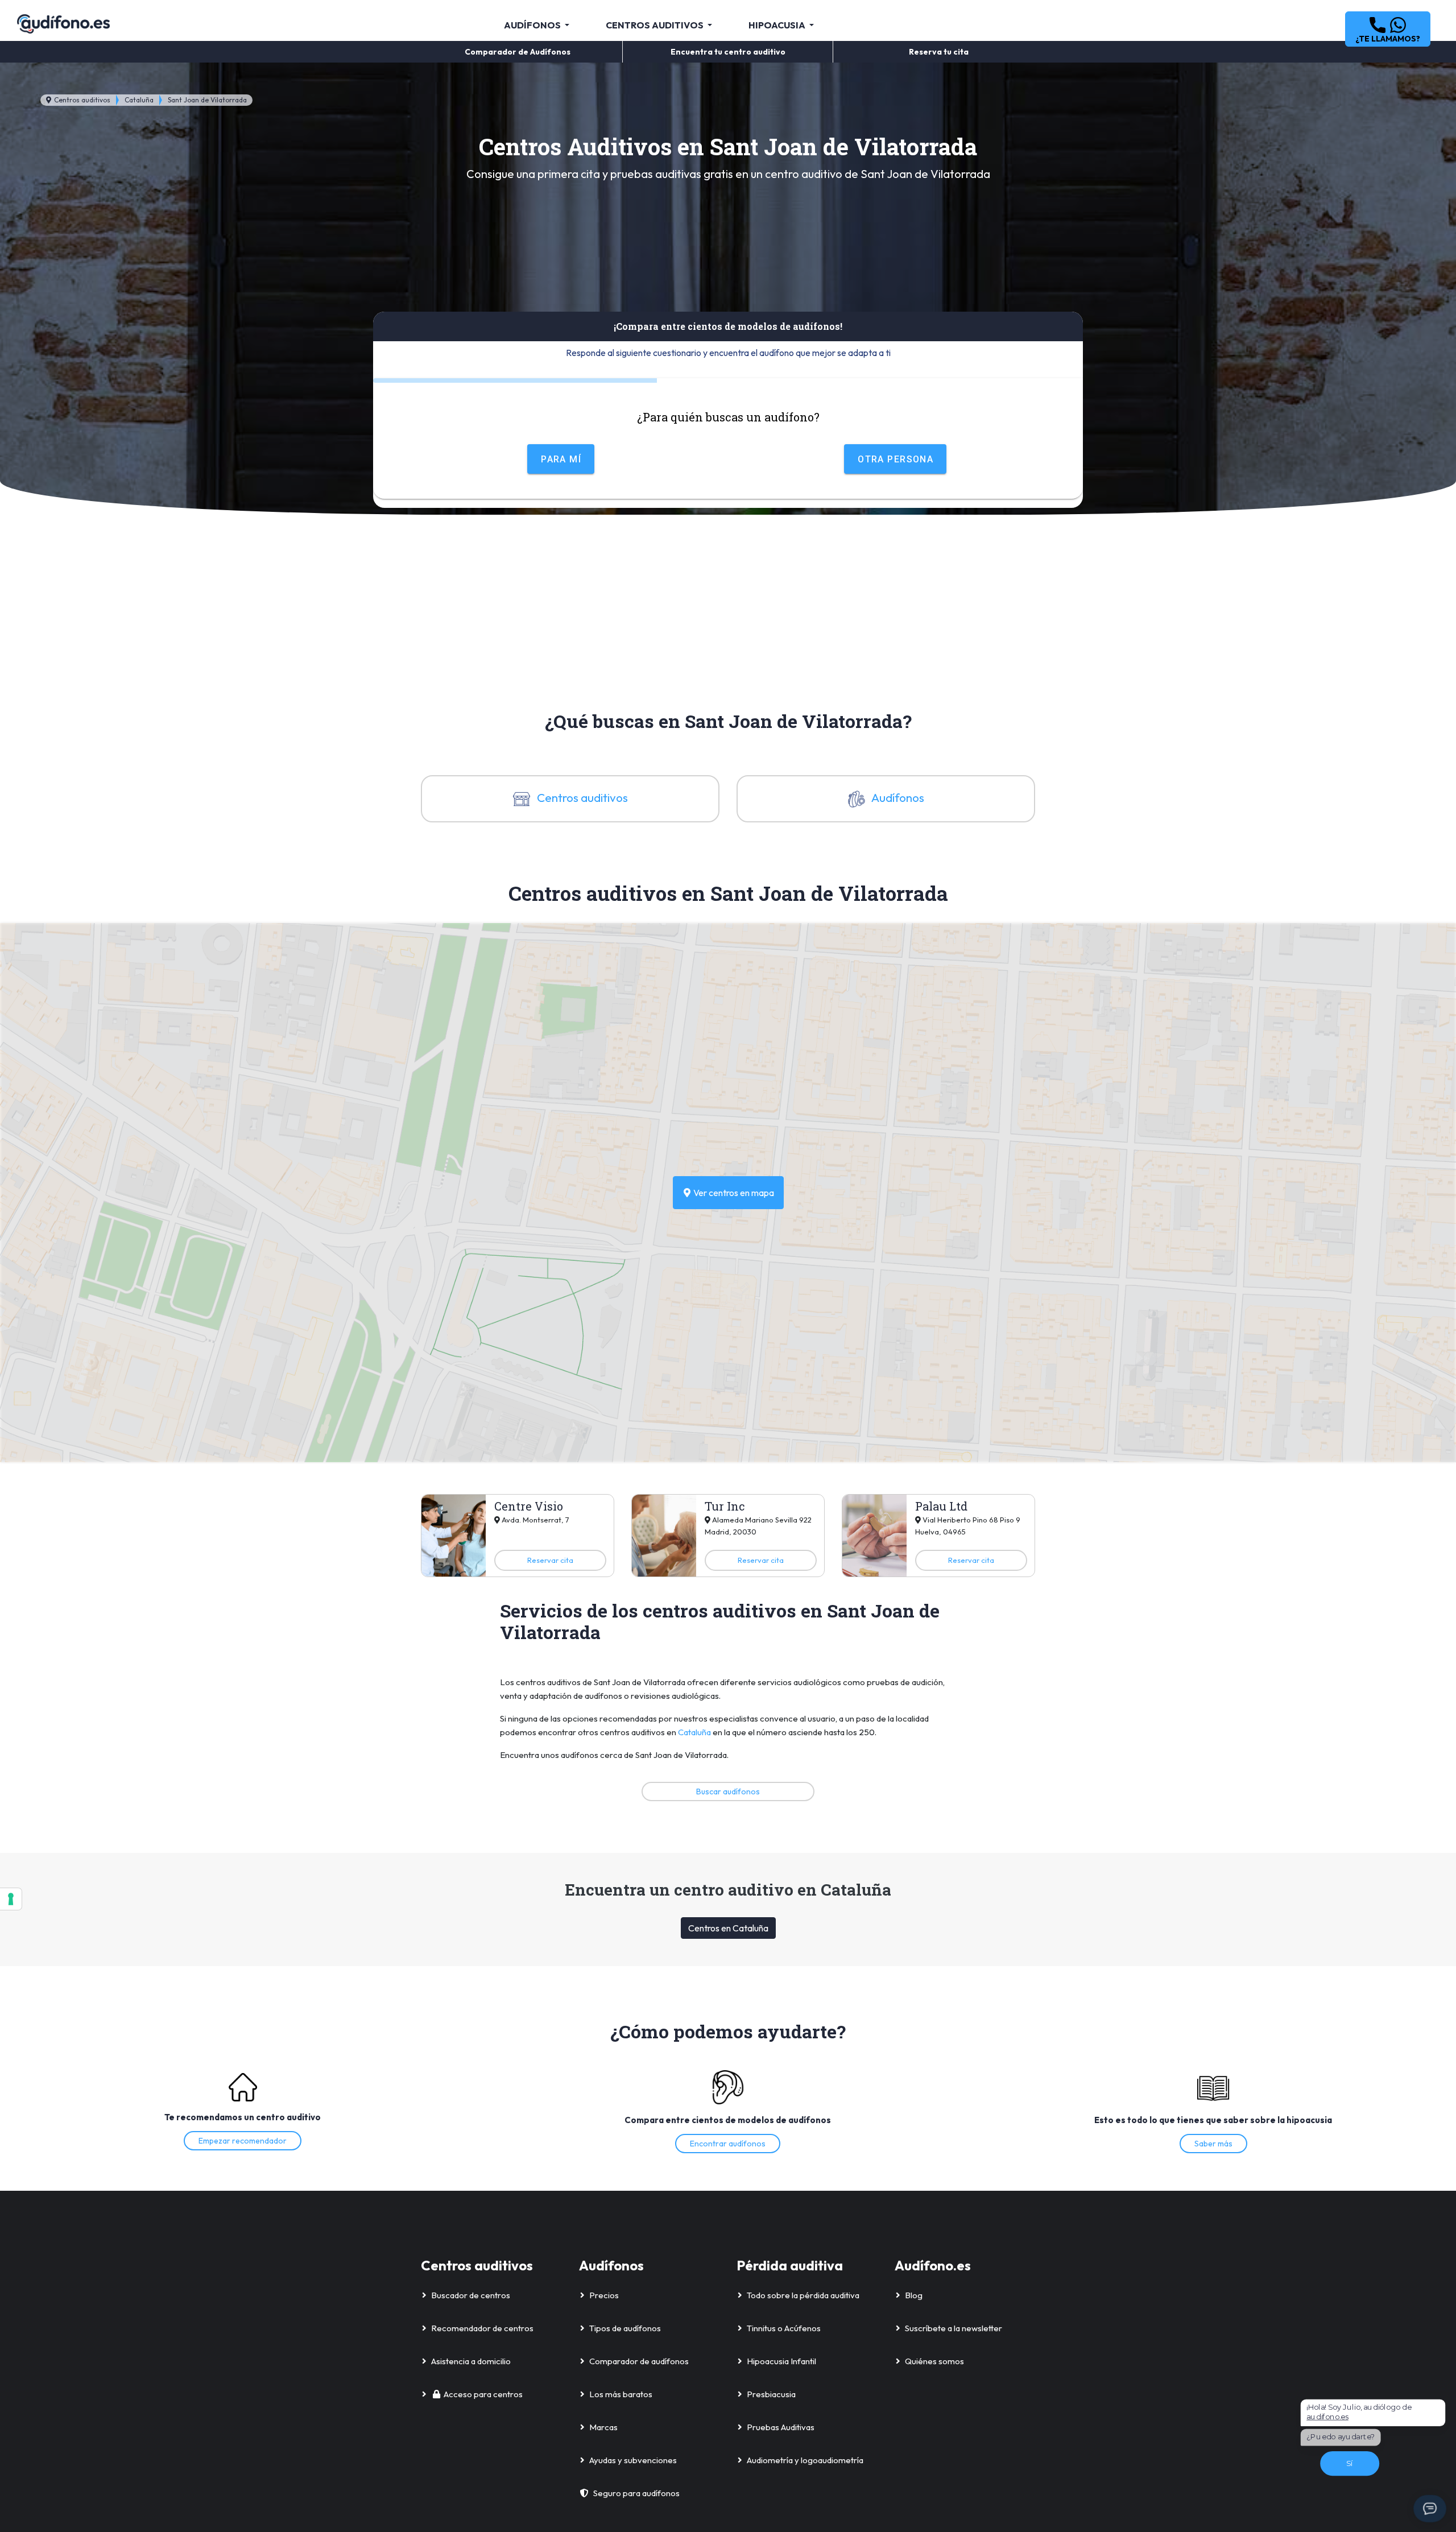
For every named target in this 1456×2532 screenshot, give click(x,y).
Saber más (1213, 2144)
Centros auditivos (81, 100)
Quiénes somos (934, 2361)
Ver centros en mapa (733, 1193)
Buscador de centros (471, 2295)
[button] (1388, 29)
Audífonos (897, 797)
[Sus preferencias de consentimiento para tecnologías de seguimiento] (11, 1899)
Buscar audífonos (728, 1792)
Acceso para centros (483, 2394)
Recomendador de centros (482, 2328)
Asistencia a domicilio (471, 2361)
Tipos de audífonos (625, 2328)
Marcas (603, 2427)
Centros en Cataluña (728, 1928)
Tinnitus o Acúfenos (784, 2328)
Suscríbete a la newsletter (954, 2328)
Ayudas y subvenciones (633, 2460)
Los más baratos (621, 2394)
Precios (604, 2295)
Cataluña (139, 100)
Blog (914, 2295)
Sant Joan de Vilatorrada (207, 100)
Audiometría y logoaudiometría (805, 2460)
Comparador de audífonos (639, 2361)
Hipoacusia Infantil (781, 2361)
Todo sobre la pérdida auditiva (803, 2295)
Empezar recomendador (243, 2141)
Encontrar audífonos (728, 2144)
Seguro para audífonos (636, 2493)
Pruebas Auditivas (781, 2427)
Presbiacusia (771, 2394)
